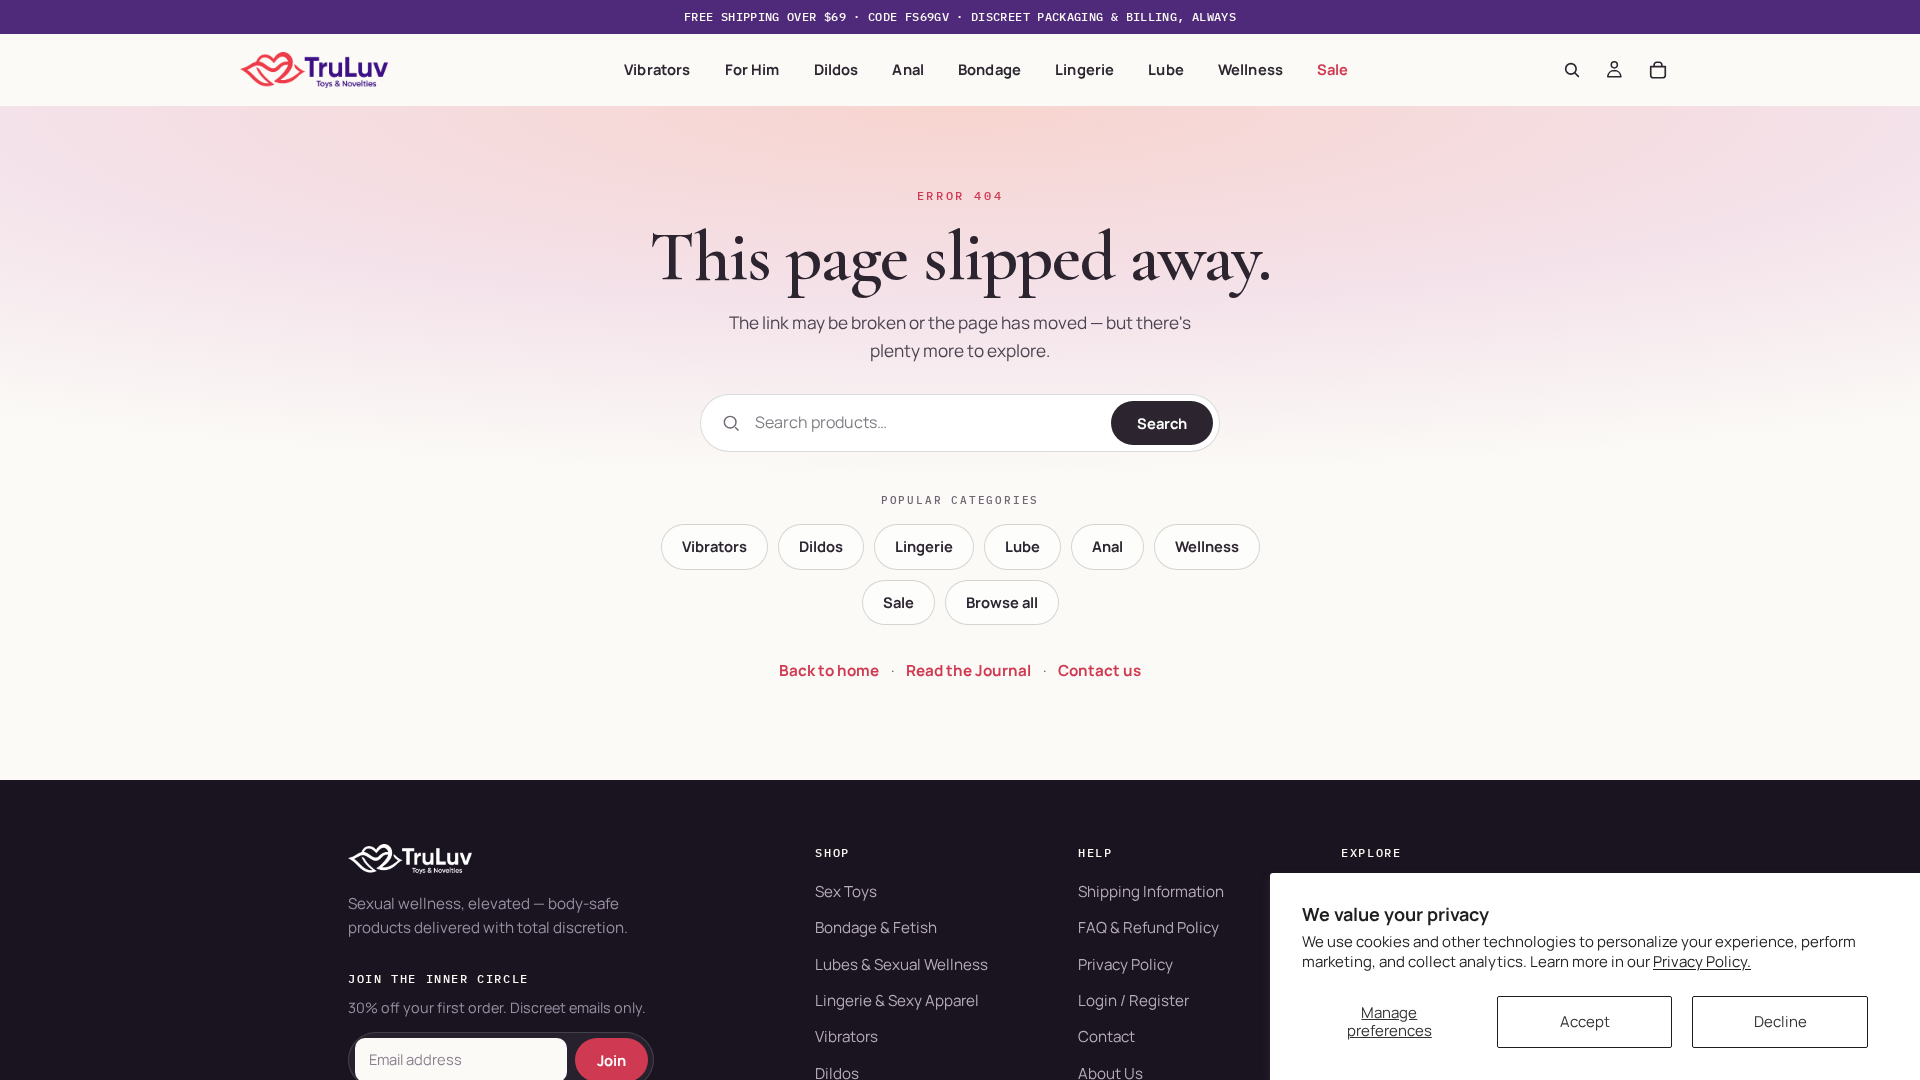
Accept (1585, 1021)
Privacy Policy (1125, 964)
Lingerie (1084, 69)
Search (1162, 423)
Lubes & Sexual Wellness (901, 964)
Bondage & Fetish (876, 927)
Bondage (989, 69)
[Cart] (1658, 70)
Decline (1780, 1021)
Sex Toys (846, 891)
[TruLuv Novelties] (551, 859)
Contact (1106, 1036)
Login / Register (1133, 1000)
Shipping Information (1151, 891)
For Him (752, 69)
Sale (1333, 69)
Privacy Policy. (1702, 961)
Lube (1166, 69)
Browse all (1002, 602)
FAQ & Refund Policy (1148, 927)
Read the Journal (968, 670)
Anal (908, 69)
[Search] (1572, 70)
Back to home (829, 670)
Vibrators (657, 69)
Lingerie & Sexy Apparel (897, 1000)
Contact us (1099, 670)
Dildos (836, 69)
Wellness (1250, 69)
